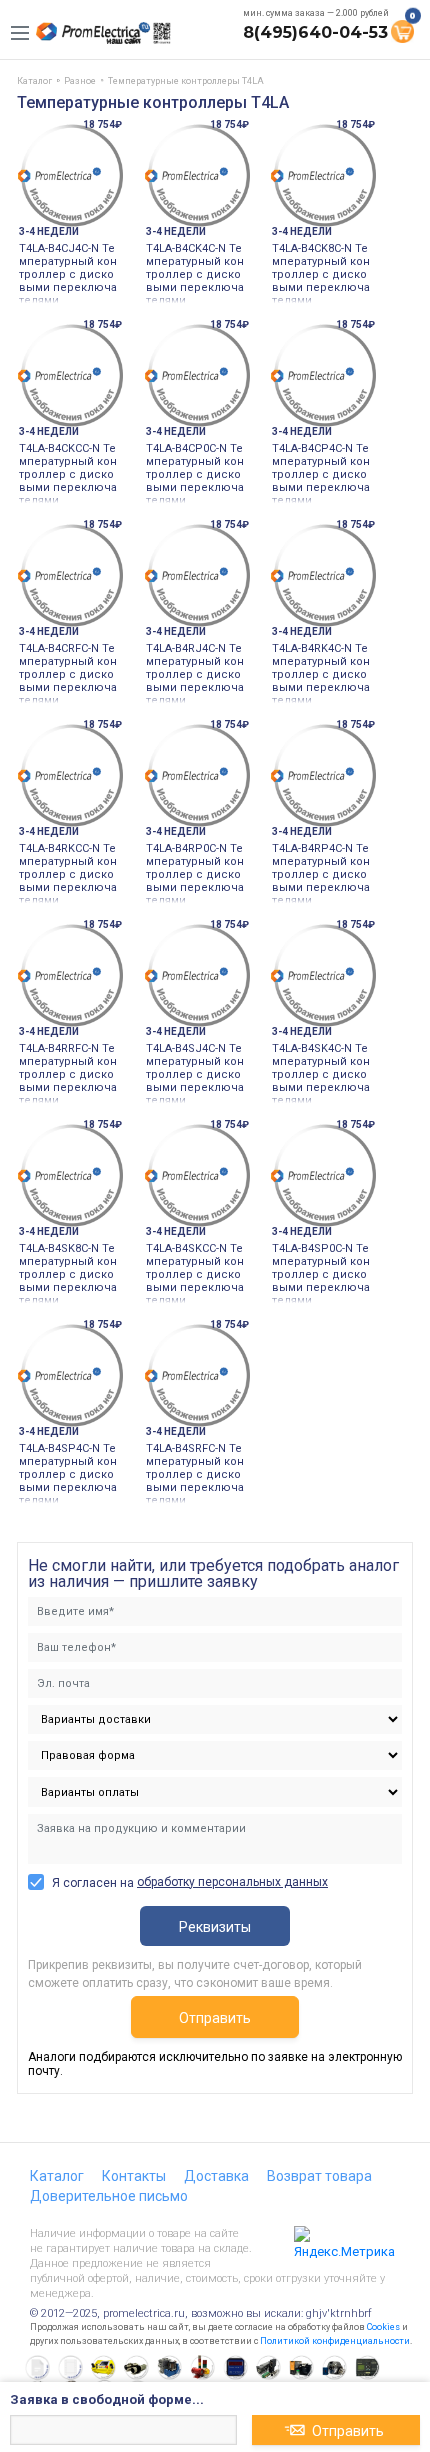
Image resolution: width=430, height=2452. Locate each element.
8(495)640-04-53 (315, 32)
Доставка (216, 2176)
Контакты (134, 2176)
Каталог (57, 2176)
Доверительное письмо (109, 2196)
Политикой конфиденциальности (335, 2341)
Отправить (215, 2018)
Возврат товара (319, 2176)
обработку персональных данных (232, 1882)
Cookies (383, 2327)
